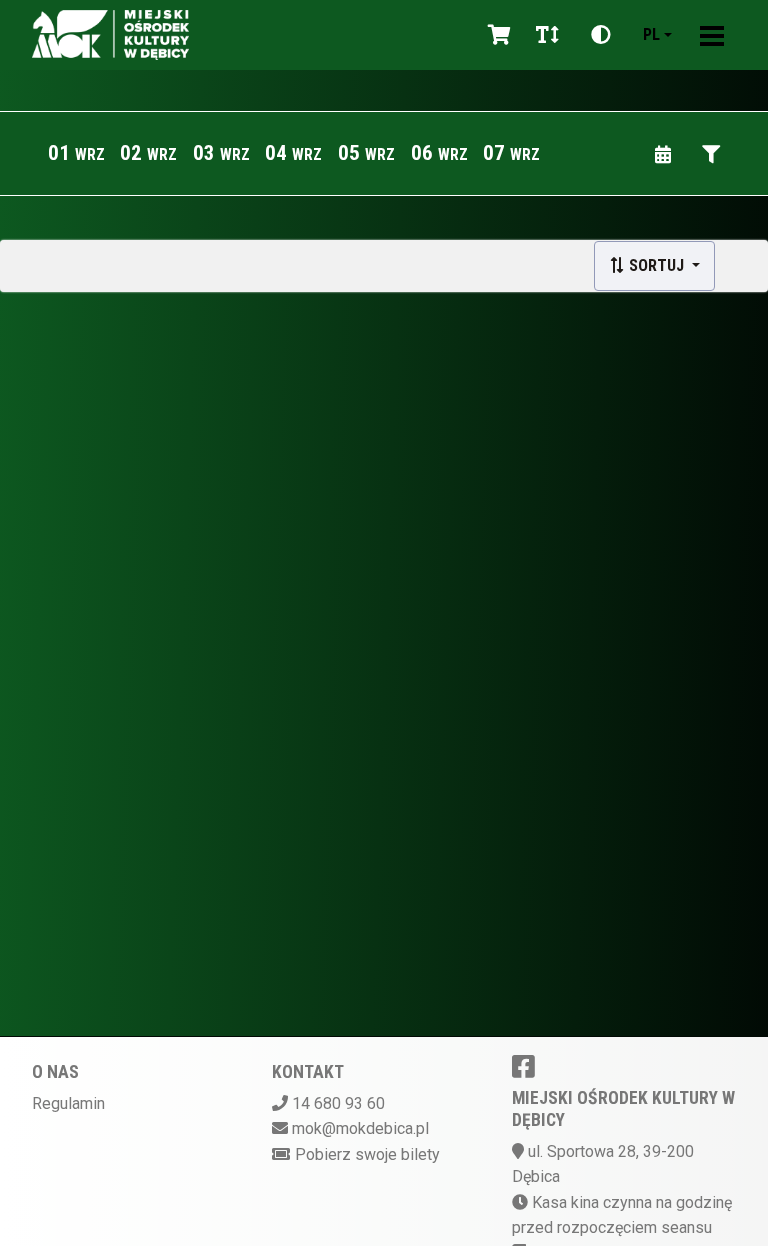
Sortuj (656, 265)
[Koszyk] (496, 35)
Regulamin (68, 1103)
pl (651, 34)
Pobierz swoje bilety (367, 1154)
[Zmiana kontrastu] (601, 35)
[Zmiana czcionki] (547, 35)
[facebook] (523, 1066)
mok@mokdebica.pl (360, 1128)
